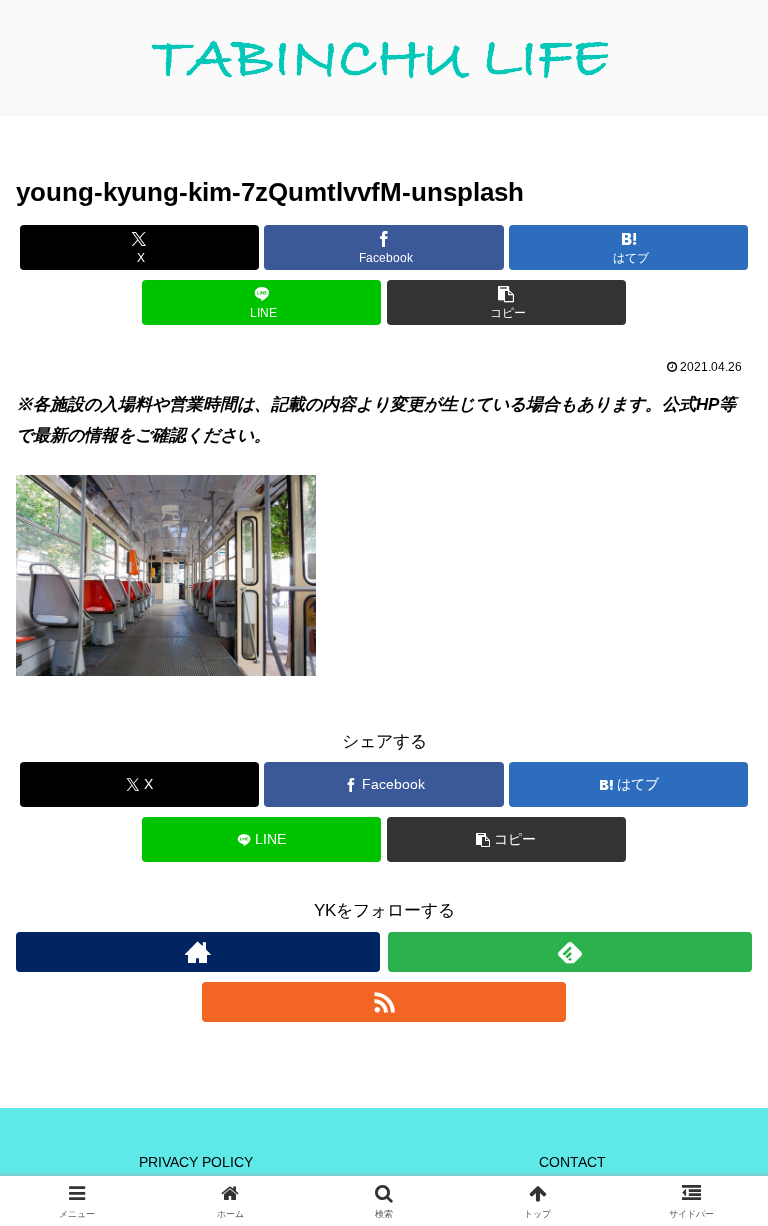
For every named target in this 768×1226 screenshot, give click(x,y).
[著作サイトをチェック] (198, 952)
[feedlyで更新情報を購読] (570, 952)
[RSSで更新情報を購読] (384, 1002)
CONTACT (572, 1162)
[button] (506, 302)
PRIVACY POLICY (196, 1162)
